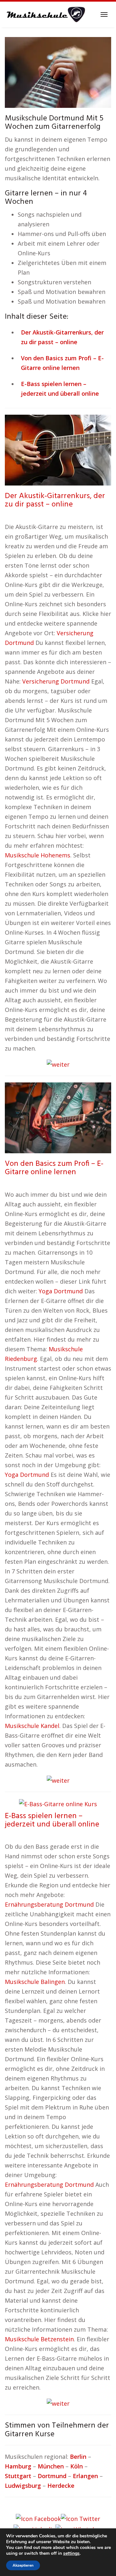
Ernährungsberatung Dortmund (49, 1904)
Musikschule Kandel (32, 1726)
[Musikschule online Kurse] (45, 14)
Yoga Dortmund (61, 1291)
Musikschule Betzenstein (39, 2339)
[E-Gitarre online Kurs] (58, 1117)
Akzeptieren (23, 2565)
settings (71, 2553)
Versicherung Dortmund (56, 681)
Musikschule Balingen (35, 1982)
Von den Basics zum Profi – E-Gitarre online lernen (54, 1168)
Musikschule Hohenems (38, 855)
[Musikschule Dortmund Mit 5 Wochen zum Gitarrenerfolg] (58, 72)
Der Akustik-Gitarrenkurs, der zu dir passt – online (55, 500)
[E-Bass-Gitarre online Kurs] (58, 1803)
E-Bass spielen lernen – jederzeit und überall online (52, 1820)
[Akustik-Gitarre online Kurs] (58, 449)
